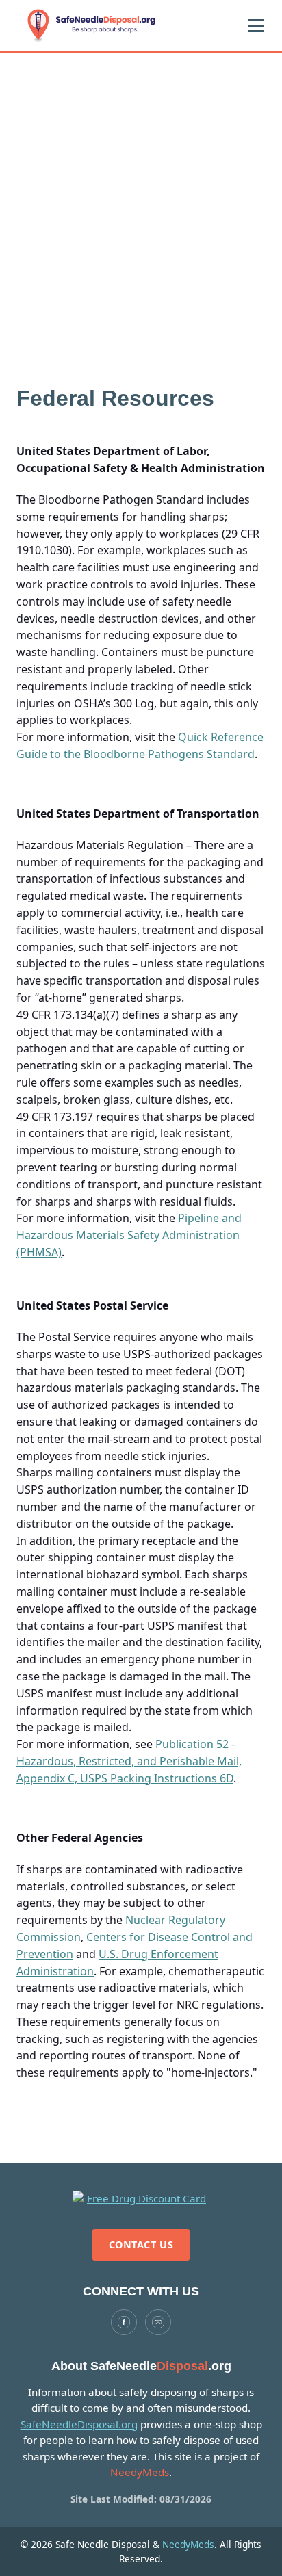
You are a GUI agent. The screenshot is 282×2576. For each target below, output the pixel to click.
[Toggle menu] (256, 25)
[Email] (158, 2322)
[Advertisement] (141, 201)
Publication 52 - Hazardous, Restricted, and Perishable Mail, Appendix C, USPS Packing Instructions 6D (129, 1761)
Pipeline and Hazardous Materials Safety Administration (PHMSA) (129, 1235)
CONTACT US (141, 2245)
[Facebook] (124, 2322)
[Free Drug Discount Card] (141, 2199)
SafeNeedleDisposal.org (79, 2424)
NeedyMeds (188, 2544)
